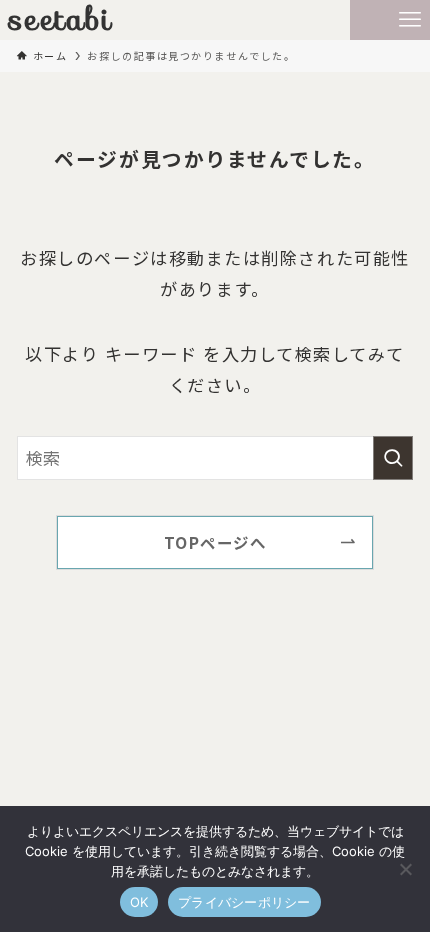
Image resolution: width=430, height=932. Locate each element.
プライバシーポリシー (244, 902)
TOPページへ (215, 542)
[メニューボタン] (410, 20)
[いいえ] (405, 869)
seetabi (61, 20)
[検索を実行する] (393, 458)
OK (139, 902)
